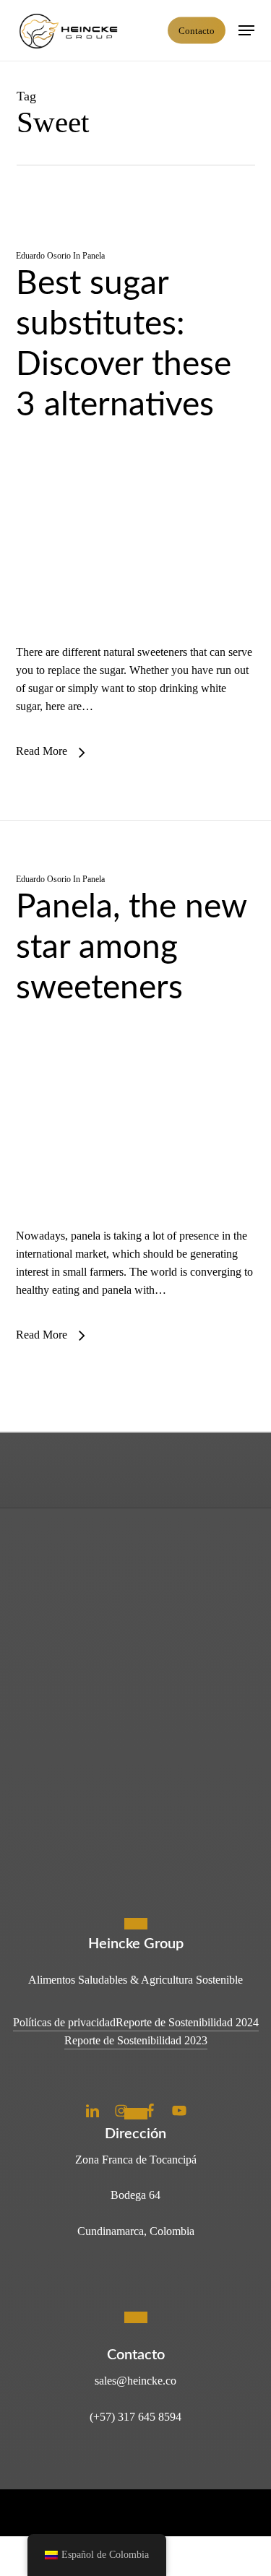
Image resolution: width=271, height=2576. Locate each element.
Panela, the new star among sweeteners (131, 948)
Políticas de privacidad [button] (64, 2022)
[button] (246, 30)
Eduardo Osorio (43, 256)
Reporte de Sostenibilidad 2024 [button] (187, 2022)
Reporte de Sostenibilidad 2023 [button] (136, 2040)
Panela (94, 256)
